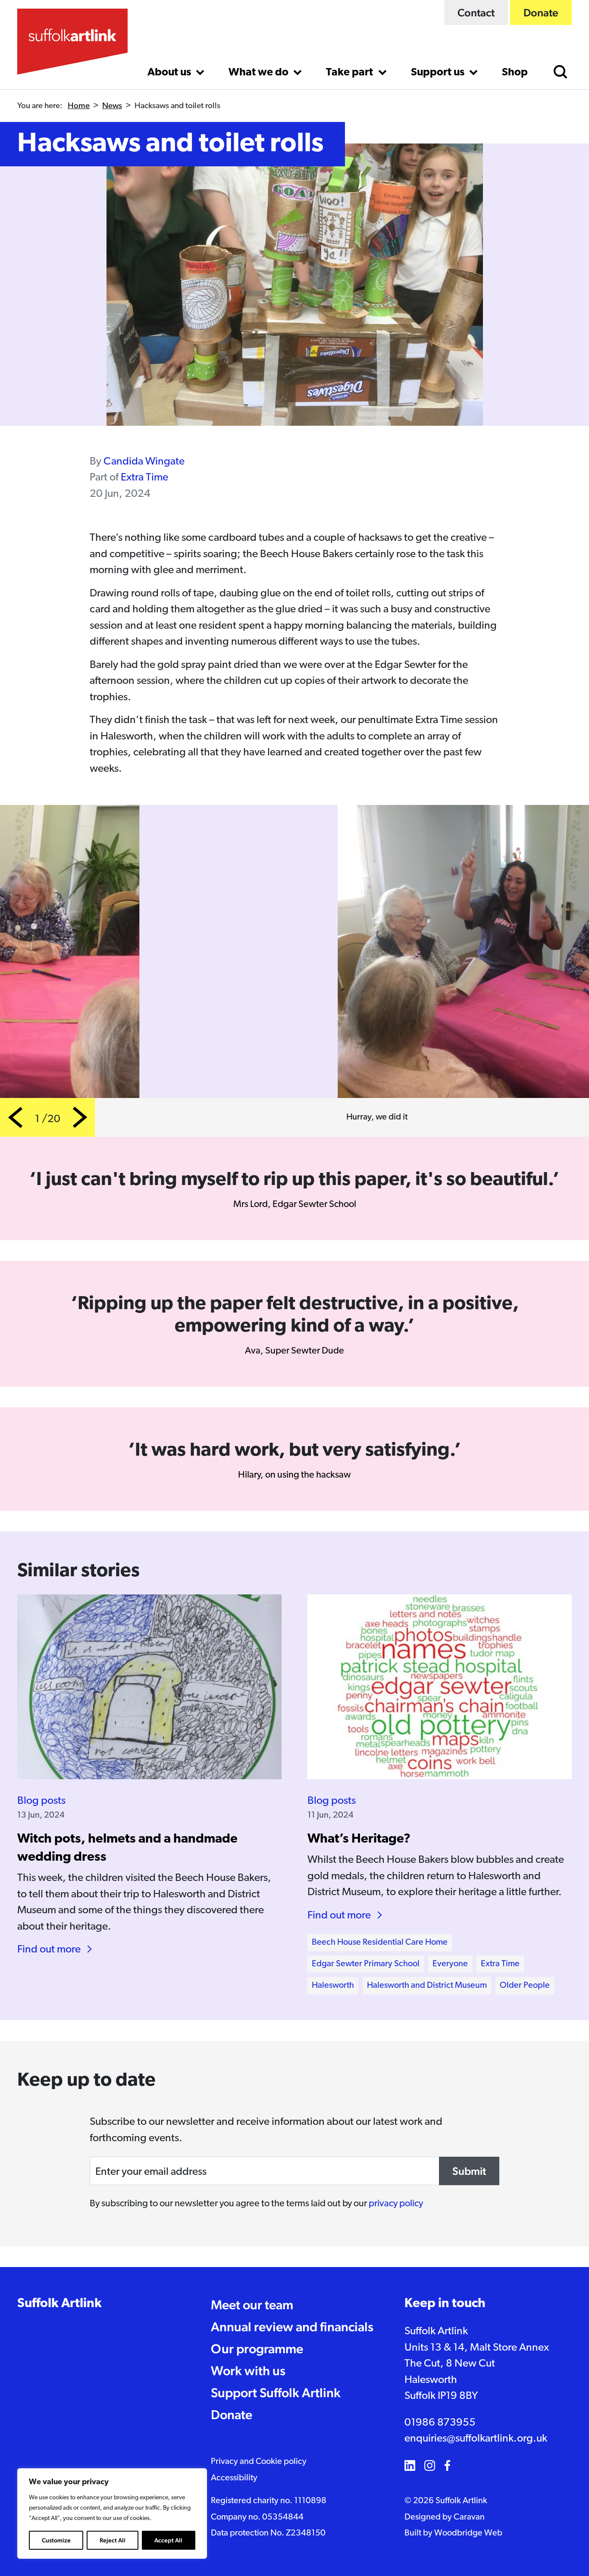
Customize (56, 2540)
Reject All (113, 2540)
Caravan (469, 2517)
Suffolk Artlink (60, 2304)
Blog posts (41, 1801)
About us (170, 73)
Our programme (257, 2349)
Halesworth (333, 1986)
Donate (541, 12)
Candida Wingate (144, 462)
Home (79, 106)
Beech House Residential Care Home (380, 1943)
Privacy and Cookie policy (259, 2462)
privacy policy (396, 2204)
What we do (260, 73)
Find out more (49, 1950)
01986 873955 (440, 2423)
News (112, 106)
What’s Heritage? (359, 1839)
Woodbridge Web (468, 2533)
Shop (515, 73)
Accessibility (234, 2478)
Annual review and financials (292, 2327)
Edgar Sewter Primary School (366, 1964)
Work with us (248, 2371)
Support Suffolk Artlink (276, 2393)
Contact (476, 12)
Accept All (168, 2540)
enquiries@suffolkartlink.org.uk (476, 2439)
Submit (469, 2171)
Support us (439, 73)
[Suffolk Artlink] (72, 42)
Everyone (450, 1964)
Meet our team (252, 2305)
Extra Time (144, 478)
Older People (525, 1986)
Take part (351, 73)
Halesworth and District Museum (427, 1986)
